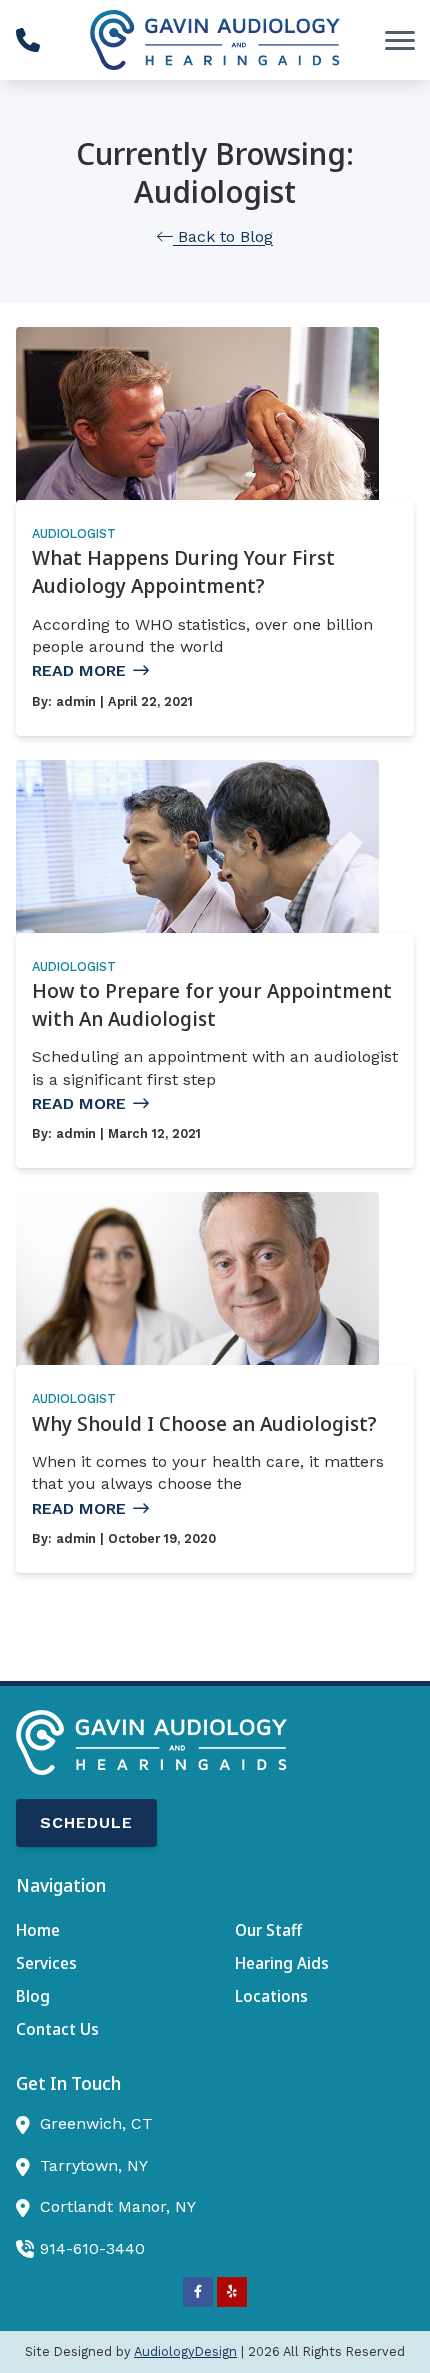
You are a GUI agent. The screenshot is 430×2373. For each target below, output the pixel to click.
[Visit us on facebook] (198, 2292)
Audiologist (74, 533)
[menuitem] (105, 1931)
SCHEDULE (86, 1822)
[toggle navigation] (400, 40)
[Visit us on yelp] (232, 2292)
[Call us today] (28, 40)
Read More (79, 670)
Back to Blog (223, 236)
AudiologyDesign (185, 2351)
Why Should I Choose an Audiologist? (204, 1423)
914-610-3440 (92, 2248)
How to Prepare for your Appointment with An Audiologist (212, 1004)
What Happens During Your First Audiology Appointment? (183, 571)
